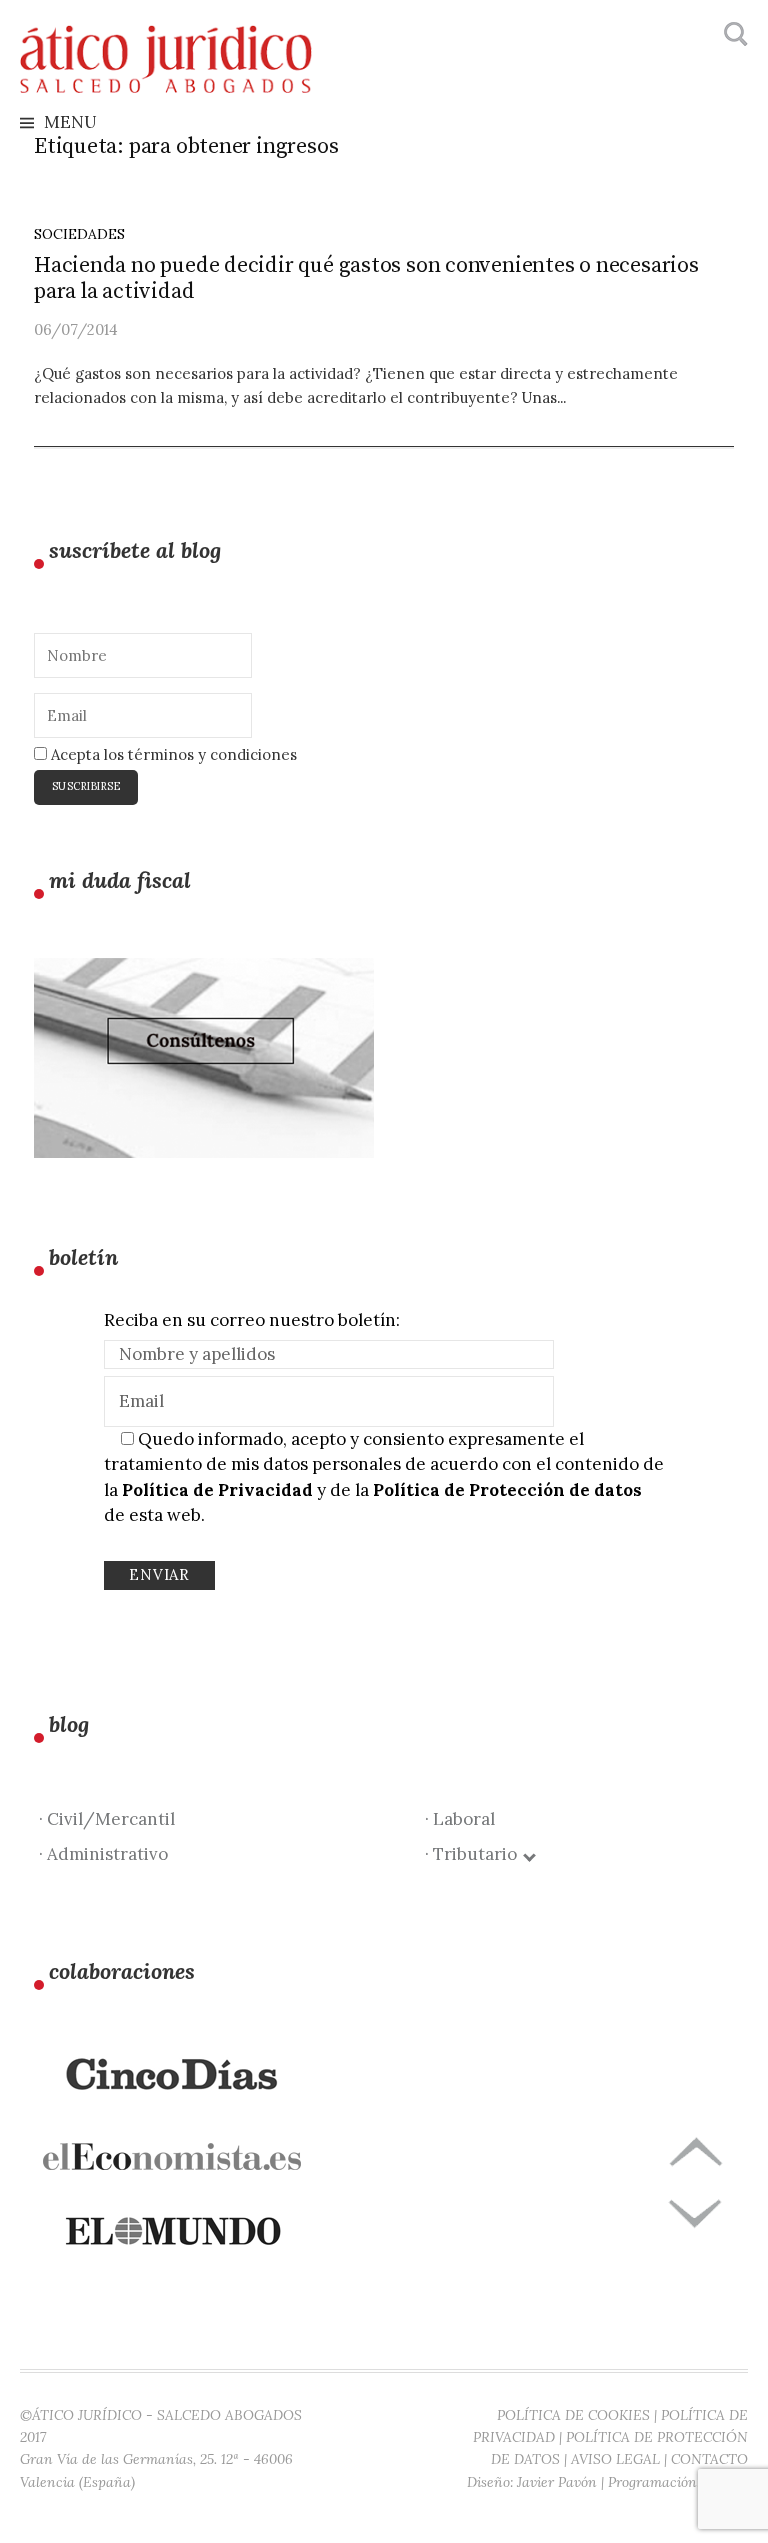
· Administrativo (103, 1854)
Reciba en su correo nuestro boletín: (252, 1320)
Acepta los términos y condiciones (172, 754)
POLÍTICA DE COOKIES (573, 2415)
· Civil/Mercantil (107, 1819)
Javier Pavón (557, 2482)
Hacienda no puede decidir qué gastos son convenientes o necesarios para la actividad (366, 278)
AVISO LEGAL (615, 2459)
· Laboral (460, 1819)
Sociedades (79, 234)
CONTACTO (709, 2459)
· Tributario (475, 1854)
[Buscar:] (733, 35)
